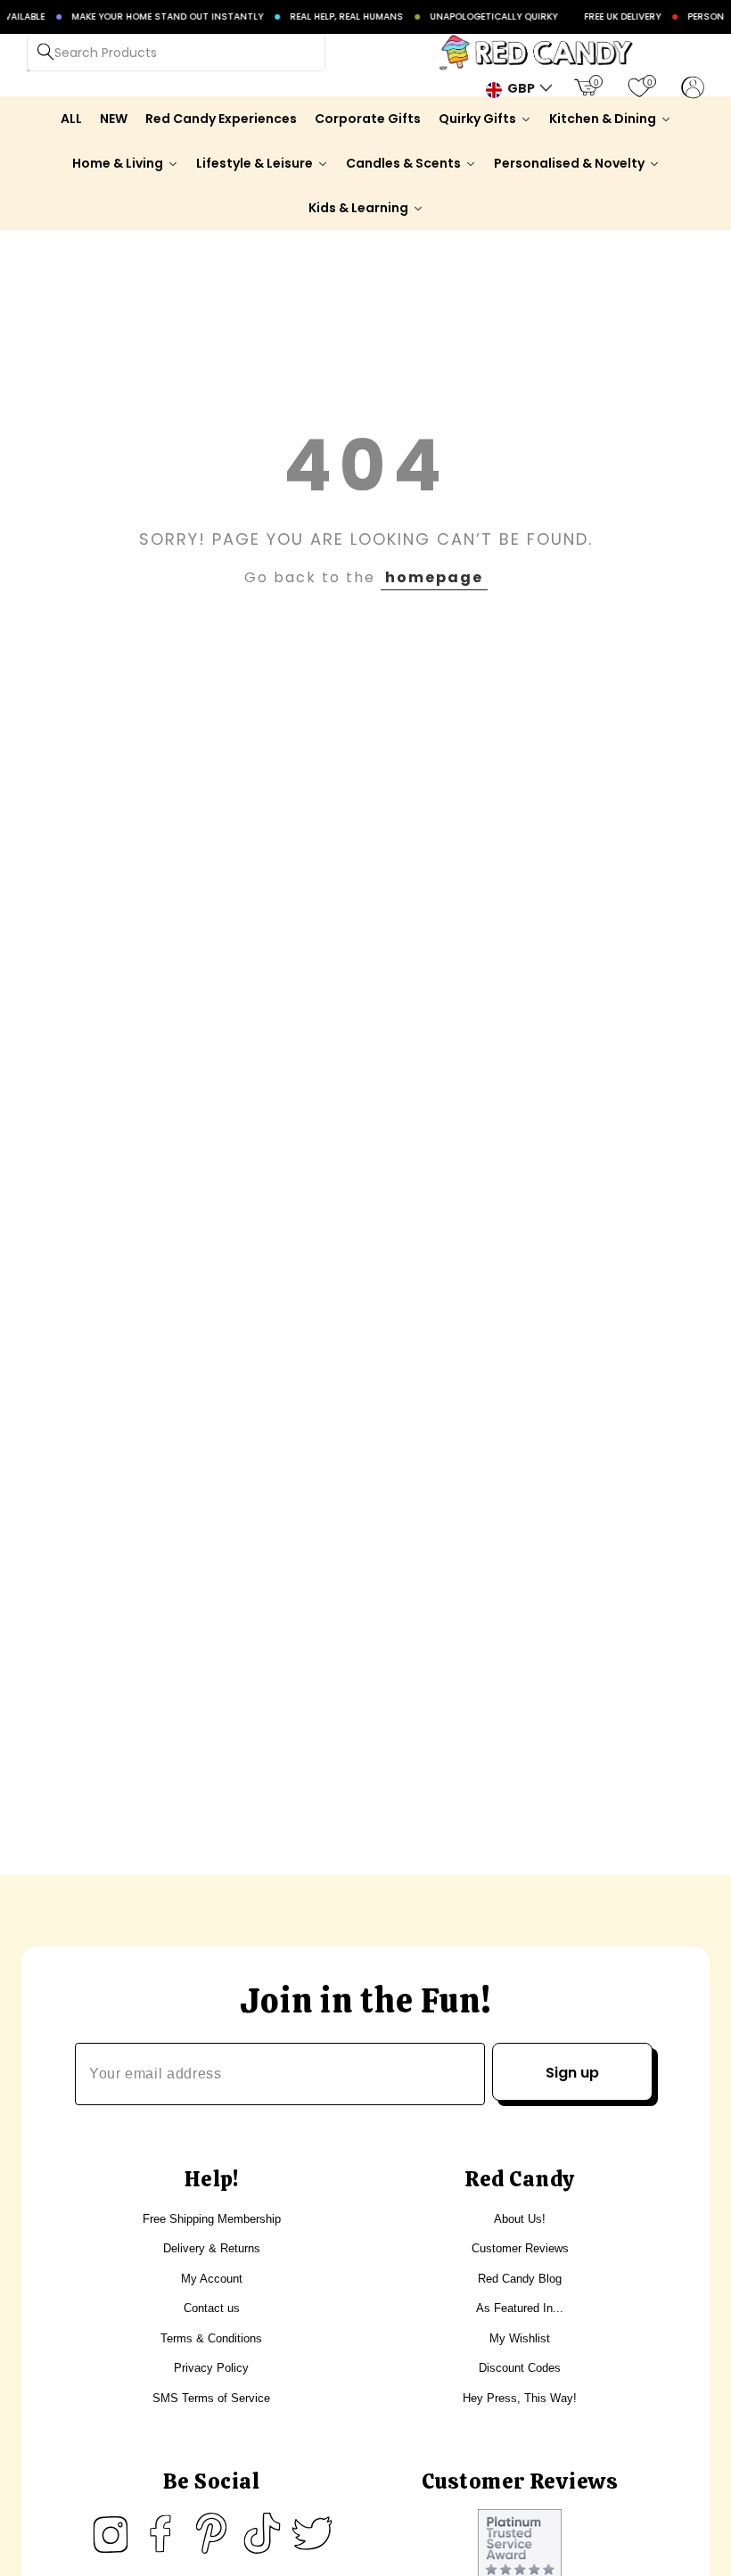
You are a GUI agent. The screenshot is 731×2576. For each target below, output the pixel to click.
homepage (434, 577)
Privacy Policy (211, 2368)
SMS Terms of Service (211, 2398)
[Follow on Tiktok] (262, 2533)
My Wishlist (520, 2338)
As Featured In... (520, 2308)
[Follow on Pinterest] (211, 2533)
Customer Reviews (520, 2248)
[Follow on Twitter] (312, 2533)
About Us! (520, 2219)
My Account (212, 2279)
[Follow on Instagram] (111, 2533)
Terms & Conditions (211, 2338)
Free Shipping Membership (212, 2219)
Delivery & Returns (212, 2248)
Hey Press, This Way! (520, 2398)
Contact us (212, 2308)
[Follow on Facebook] (160, 2533)
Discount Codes (520, 2368)
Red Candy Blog (520, 2279)
